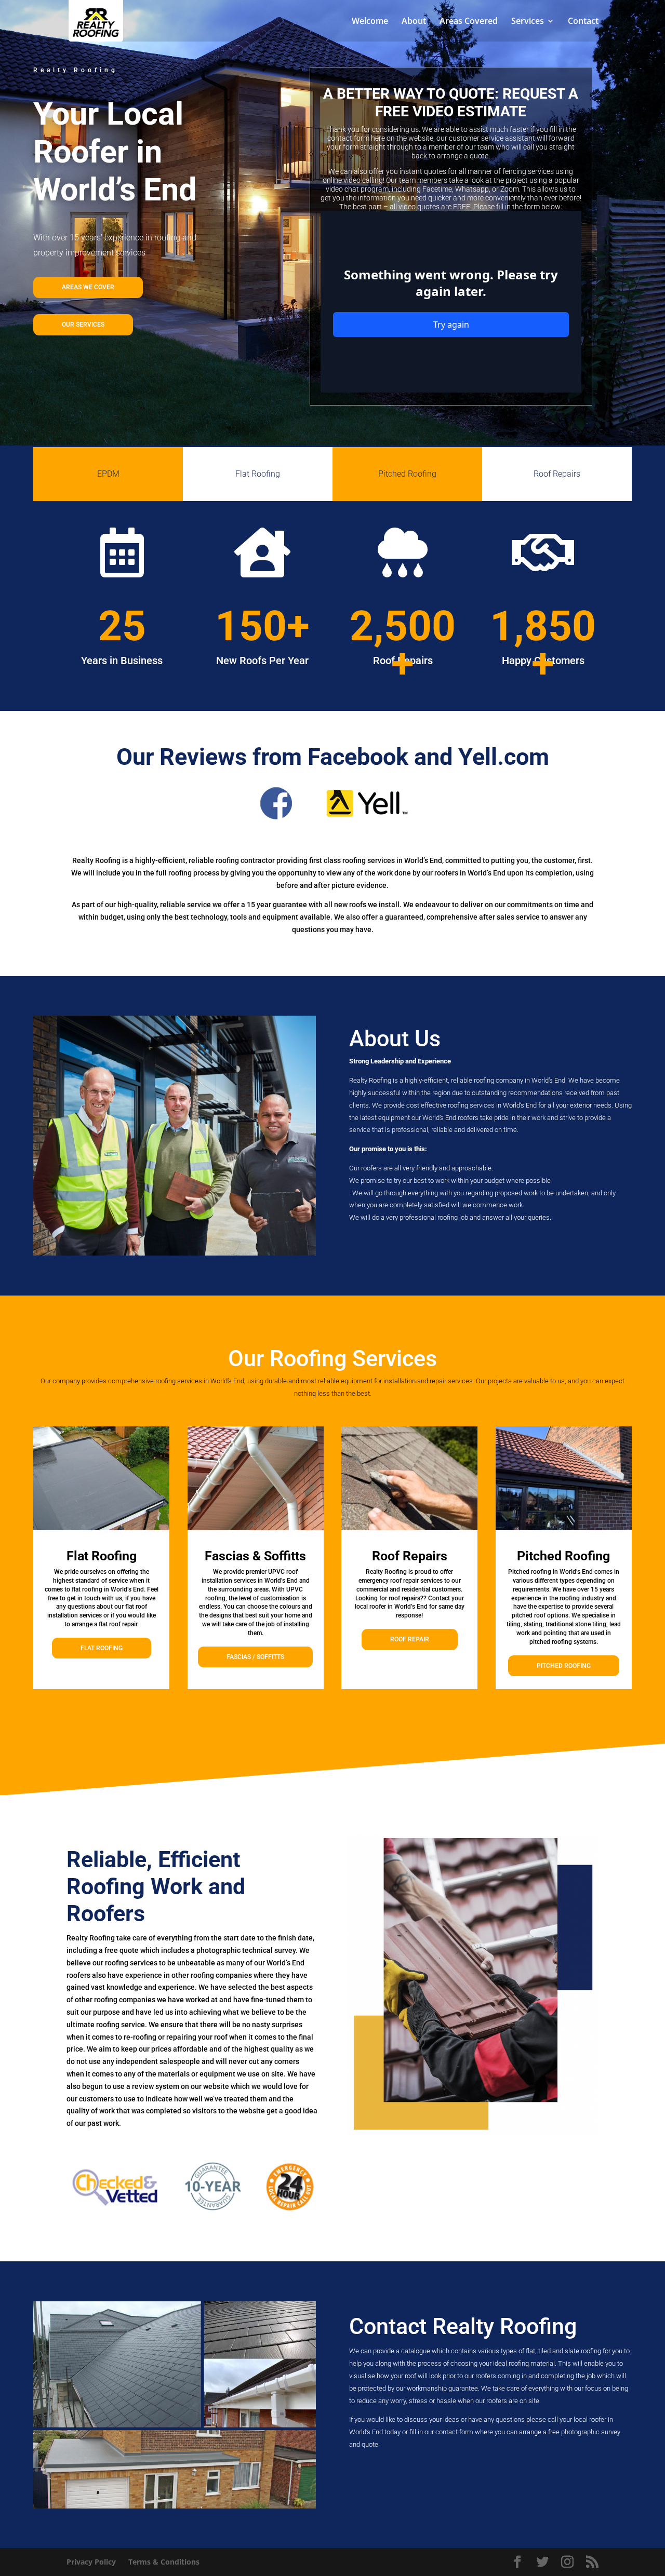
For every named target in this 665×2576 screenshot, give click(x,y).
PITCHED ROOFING (564, 1666)
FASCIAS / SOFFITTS (255, 1657)
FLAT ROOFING (102, 1648)
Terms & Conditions (164, 2562)
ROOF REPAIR (410, 1639)
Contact (583, 22)
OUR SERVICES (83, 325)
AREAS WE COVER (88, 287)
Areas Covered (469, 22)
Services (528, 22)
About (414, 22)
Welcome (370, 22)
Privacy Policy (91, 2562)
